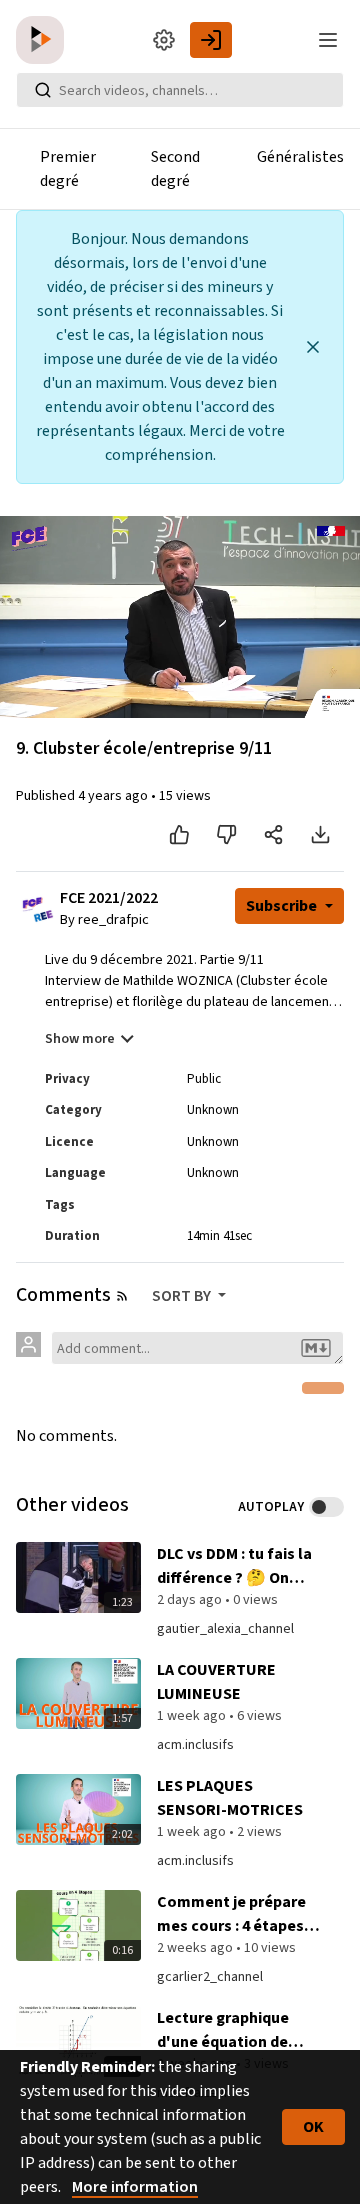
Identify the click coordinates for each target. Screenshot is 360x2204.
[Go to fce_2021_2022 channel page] (43, 915)
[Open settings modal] (164, 40)
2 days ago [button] (191, 1600)
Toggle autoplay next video (326, 1507)
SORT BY (183, 1296)
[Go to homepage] (44, 40)
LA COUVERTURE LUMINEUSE (216, 1682)
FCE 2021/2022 (109, 898)
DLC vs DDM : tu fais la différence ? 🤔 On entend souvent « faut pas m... (237, 1566)
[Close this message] (313, 347)
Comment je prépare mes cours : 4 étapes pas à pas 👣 (231, 1914)
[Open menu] (328, 40)
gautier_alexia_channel (225, 1629)
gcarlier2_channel (210, 1977)
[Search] (43, 90)
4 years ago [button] (114, 796)
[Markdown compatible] (316, 1348)
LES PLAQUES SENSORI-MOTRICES (230, 1798)
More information (135, 2187)
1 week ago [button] (193, 1716)
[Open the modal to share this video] (273, 835)
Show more (80, 1039)
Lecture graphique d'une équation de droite (223, 2030)
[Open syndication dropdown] (122, 1296)
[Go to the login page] (211, 40)
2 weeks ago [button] (196, 1948)
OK (313, 2127)
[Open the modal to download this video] (320, 835)
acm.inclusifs (195, 1745)
